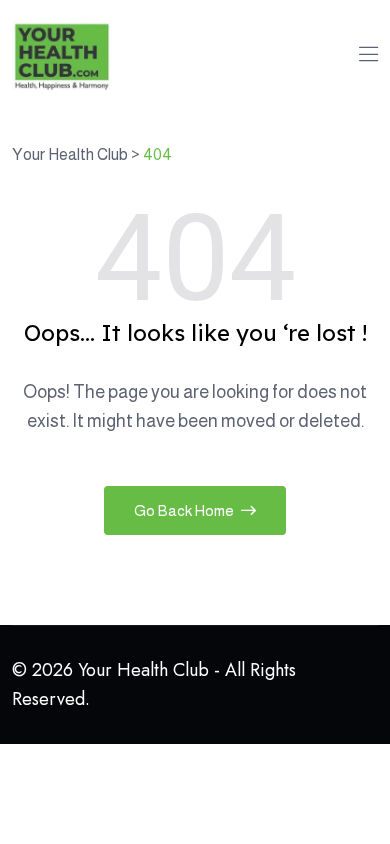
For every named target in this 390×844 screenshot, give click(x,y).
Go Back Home (185, 510)
